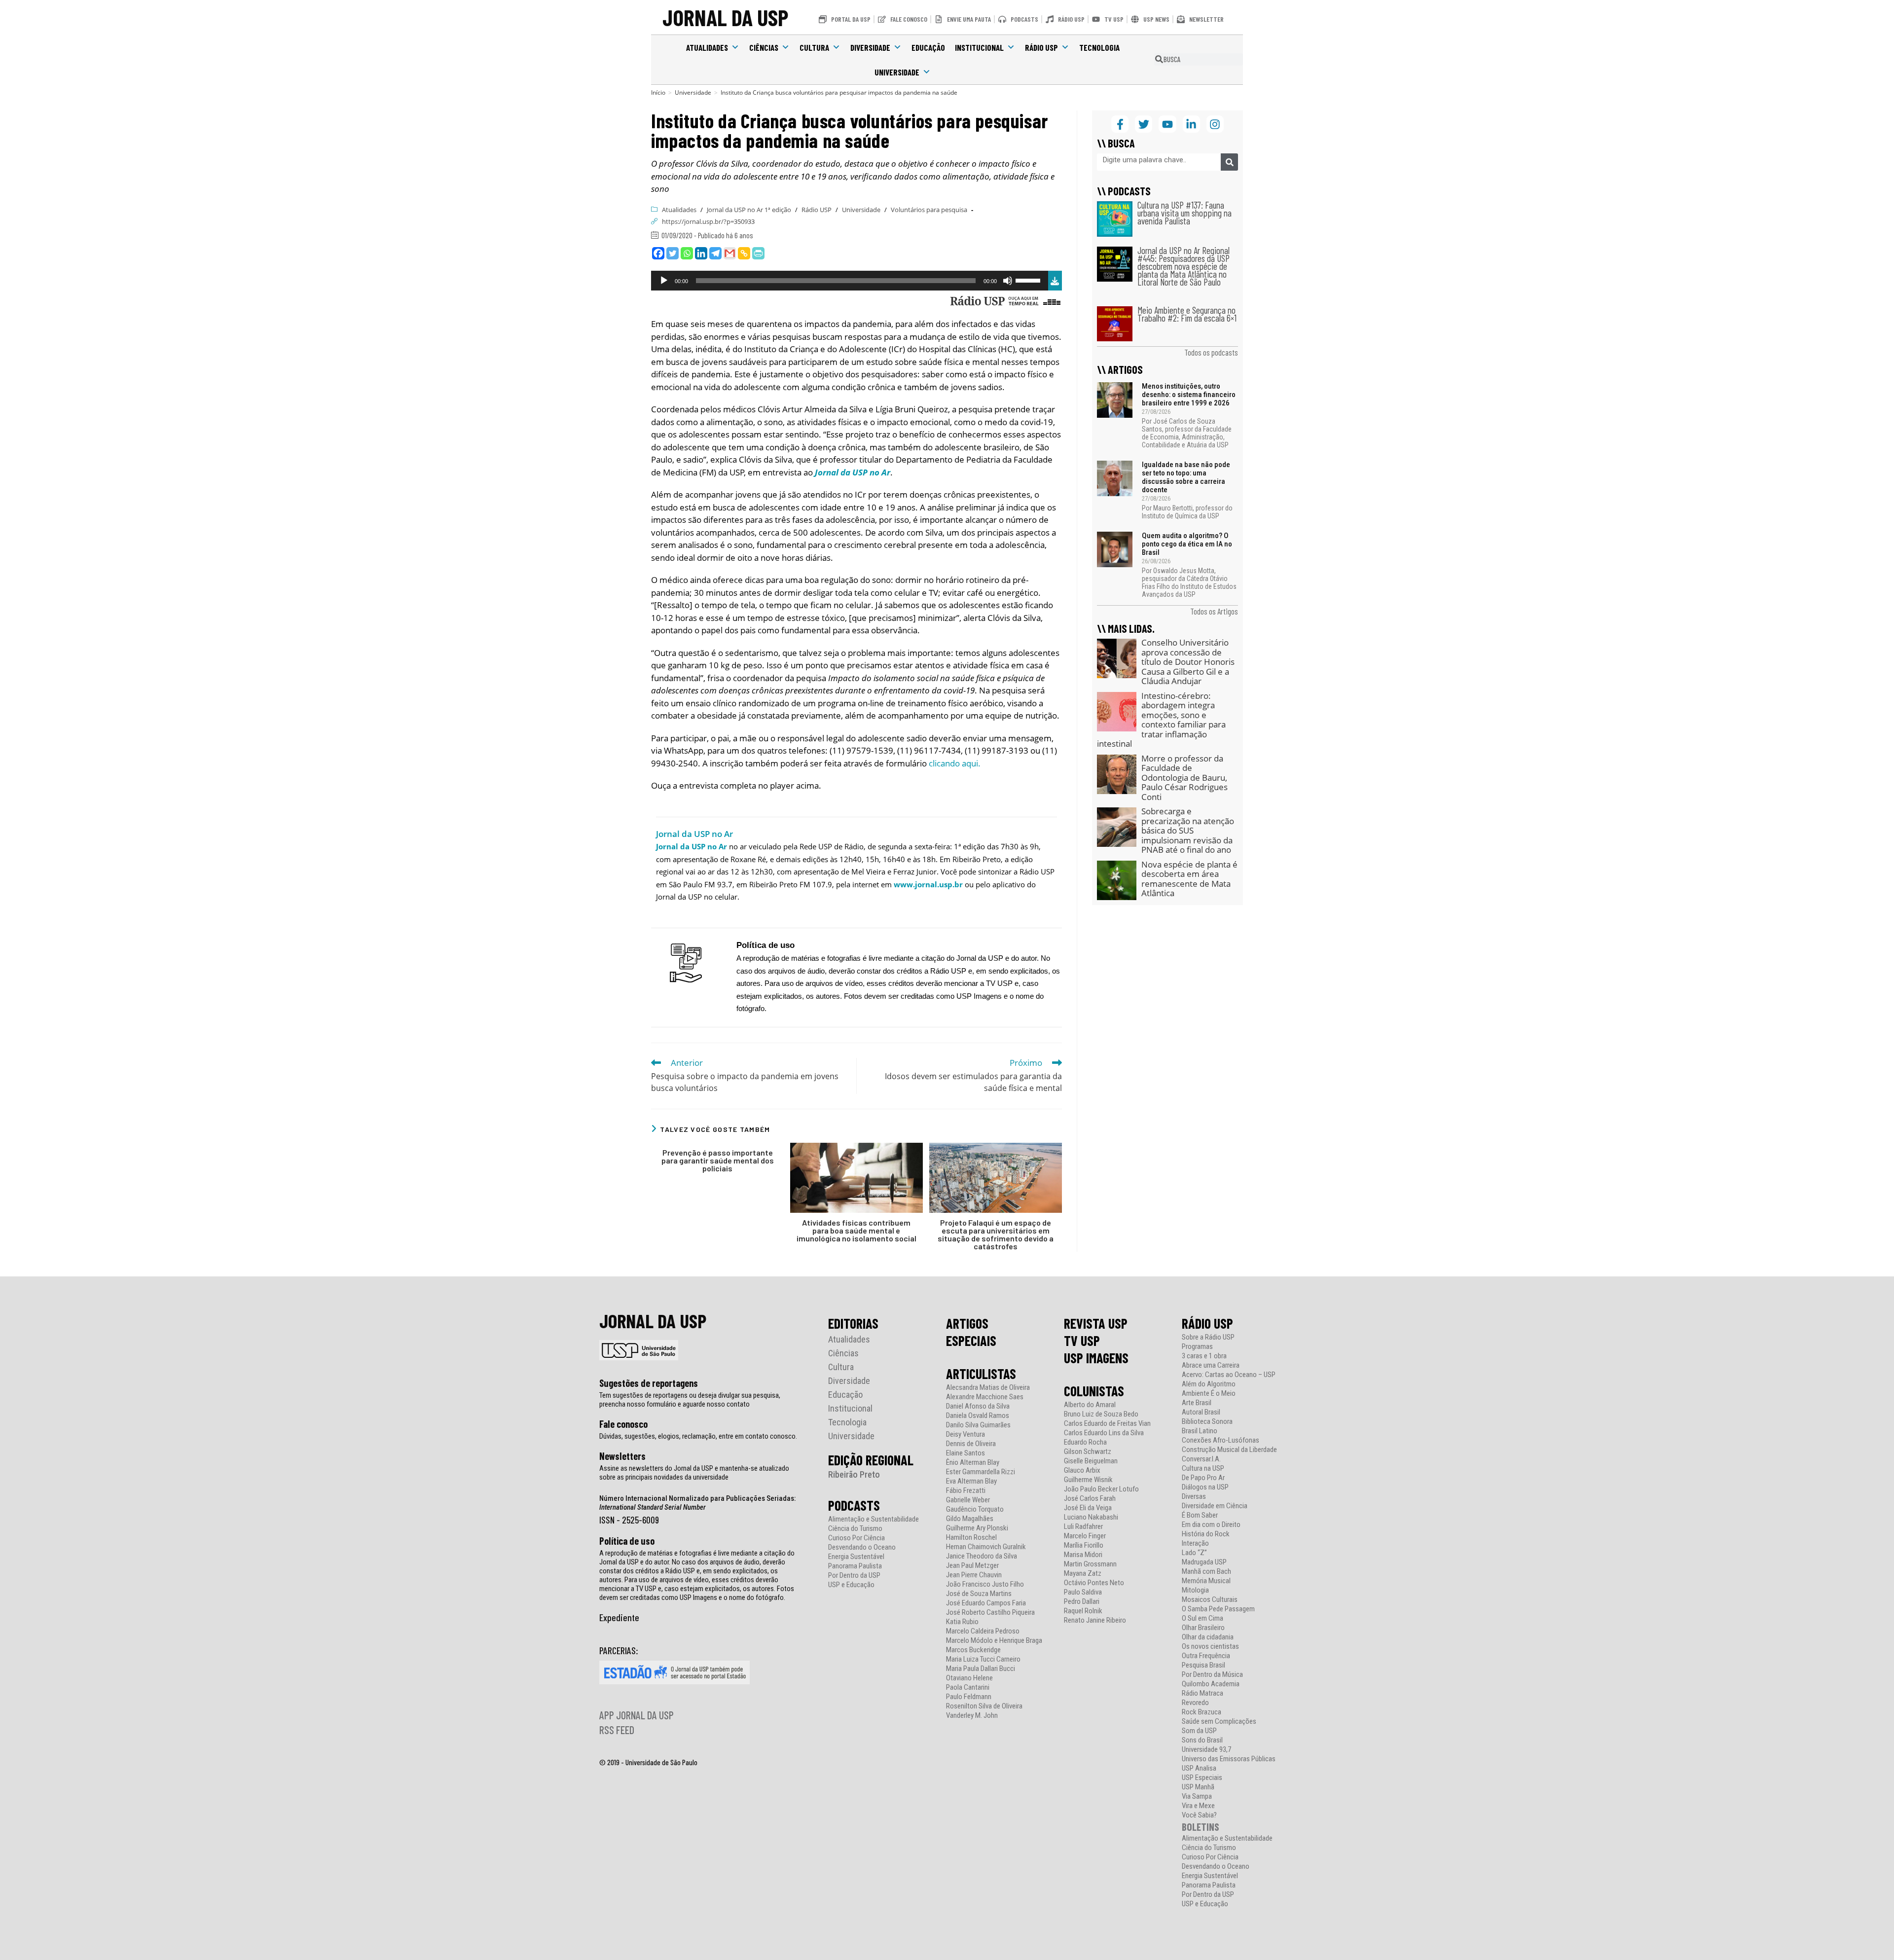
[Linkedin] (701, 253)
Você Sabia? (1199, 1815)
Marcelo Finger (1085, 1536)
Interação (1195, 1543)
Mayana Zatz (1083, 1574)
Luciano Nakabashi (1091, 1517)
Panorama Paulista (855, 1566)
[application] (850, 281)
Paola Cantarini (968, 1688)
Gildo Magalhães (970, 1519)
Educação (928, 47)
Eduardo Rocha (1085, 1442)
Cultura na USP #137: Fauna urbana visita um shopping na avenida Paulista (1184, 213)
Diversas (1194, 1497)
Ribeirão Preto (854, 1474)
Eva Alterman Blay (971, 1481)
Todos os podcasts (1211, 352)
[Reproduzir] (664, 281)
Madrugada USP (1204, 1562)
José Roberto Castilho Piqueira (990, 1613)
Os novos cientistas (1210, 1647)
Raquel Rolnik (1083, 1611)
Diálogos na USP (1205, 1487)
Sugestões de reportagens (649, 1383)
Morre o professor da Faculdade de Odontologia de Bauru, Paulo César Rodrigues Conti (1184, 778)
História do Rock (1206, 1534)
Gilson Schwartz (1088, 1452)
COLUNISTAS (1094, 1391)
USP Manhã (1198, 1787)
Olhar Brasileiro (1203, 1628)
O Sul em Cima (1202, 1618)
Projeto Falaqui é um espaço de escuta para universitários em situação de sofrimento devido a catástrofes (996, 1234)
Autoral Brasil (1201, 1412)
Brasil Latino (1200, 1431)
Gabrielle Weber (968, 1500)
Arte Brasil (1197, 1403)
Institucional (979, 47)
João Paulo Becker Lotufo (1101, 1489)
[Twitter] (673, 253)
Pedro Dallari (1082, 1602)
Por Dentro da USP (854, 1576)
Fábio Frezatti (966, 1491)
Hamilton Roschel (971, 1538)
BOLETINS (1201, 1827)
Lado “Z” (1194, 1553)
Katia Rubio (962, 1622)
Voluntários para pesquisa (929, 210)
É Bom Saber (1200, 1515)
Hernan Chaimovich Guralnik (986, 1547)
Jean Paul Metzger (972, 1566)
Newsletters (622, 1456)
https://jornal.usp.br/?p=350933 (708, 221)
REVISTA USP (1096, 1323)
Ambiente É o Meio (1209, 1394)
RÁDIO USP (1207, 1323)
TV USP (1082, 1341)
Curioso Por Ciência (856, 1538)
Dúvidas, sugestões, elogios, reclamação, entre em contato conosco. (698, 1436)
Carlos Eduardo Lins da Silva (1104, 1433)
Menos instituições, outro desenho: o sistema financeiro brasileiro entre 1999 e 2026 (1189, 395)
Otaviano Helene (969, 1678)
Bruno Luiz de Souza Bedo (1101, 1414)
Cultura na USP (1203, 1469)
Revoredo (1195, 1703)
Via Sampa (1197, 1797)
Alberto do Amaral (1090, 1405)
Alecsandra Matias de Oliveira (988, 1388)
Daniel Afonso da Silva (978, 1406)
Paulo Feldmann (969, 1697)
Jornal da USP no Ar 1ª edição (749, 210)
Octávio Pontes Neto (1094, 1583)
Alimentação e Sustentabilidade (874, 1519)
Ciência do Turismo (855, 1529)
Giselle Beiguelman (1091, 1461)
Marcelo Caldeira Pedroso (983, 1631)
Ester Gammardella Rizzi (981, 1472)
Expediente (619, 1617)
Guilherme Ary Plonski (977, 1528)
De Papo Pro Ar (1203, 1478)
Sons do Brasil (1202, 1740)
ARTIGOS (967, 1323)
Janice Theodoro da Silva (982, 1556)
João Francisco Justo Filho (985, 1584)
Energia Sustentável (856, 1557)
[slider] (1029, 280)
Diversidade (870, 47)
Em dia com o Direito (1211, 1525)
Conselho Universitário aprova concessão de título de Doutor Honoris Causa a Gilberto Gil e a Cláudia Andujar (1188, 662)
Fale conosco (623, 1424)
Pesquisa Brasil (1203, 1665)
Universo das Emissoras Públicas (1229, 1759)
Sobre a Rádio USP (1208, 1337)
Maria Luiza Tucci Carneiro (983, 1659)
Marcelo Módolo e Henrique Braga (994, 1641)
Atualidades (707, 47)
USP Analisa (1199, 1768)
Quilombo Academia (1211, 1684)
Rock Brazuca (1202, 1712)
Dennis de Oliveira (971, 1444)
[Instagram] (1215, 124)
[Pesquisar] (1229, 162)
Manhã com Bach (1206, 1572)
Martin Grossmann (1090, 1564)
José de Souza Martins (979, 1594)
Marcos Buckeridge (973, 1650)
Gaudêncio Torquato (975, 1509)
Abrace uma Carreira (1211, 1365)
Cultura (814, 47)
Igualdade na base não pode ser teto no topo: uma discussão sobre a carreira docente (1186, 477)
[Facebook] (658, 253)
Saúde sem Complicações (1219, 1722)
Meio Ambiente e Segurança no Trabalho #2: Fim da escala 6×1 (1187, 314)
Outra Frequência (1206, 1656)
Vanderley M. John (972, 1716)
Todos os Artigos (1214, 611)
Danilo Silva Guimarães (978, 1425)
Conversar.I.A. (1201, 1459)
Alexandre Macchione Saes (985, 1397)
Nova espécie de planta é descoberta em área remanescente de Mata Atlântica (1189, 879)
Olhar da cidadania (1208, 1637)
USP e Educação (851, 1585)
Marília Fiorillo (1084, 1545)
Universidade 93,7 (1206, 1750)
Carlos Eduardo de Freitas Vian (1107, 1424)
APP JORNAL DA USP (637, 1715)
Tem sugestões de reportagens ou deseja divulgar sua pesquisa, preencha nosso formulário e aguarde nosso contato (690, 1400)
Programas (1197, 1347)
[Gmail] (730, 253)
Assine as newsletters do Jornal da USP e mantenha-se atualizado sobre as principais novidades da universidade (694, 1473)
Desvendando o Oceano (862, 1547)
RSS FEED (617, 1730)
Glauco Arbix (1082, 1470)
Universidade (897, 72)
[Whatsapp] (687, 253)
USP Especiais (1202, 1778)
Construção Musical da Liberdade (1229, 1450)
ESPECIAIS (971, 1341)
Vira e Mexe (1198, 1806)
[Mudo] (1008, 281)
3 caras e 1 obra (1204, 1356)
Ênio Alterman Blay (973, 1463)
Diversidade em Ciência (1215, 1506)
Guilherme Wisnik (1088, 1480)
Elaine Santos (965, 1453)
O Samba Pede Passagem (1218, 1609)
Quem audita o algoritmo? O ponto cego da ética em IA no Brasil (1187, 544)
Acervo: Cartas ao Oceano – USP (1229, 1375)
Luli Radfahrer (1083, 1527)
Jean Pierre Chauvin (974, 1575)
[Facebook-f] (1120, 124)
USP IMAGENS (1096, 1358)
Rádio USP (1041, 47)
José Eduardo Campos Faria (986, 1603)
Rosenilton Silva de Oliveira (984, 1706)
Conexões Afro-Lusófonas (1220, 1440)
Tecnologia (1099, 47)
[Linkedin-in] (1191, 124)
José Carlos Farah (1090, 1499)
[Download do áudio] (1055, 279)
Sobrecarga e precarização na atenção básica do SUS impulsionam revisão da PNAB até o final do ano (1188, 830)
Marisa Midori (1083, 1555)
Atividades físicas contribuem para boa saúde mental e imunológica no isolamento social (856, 1231)
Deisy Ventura (965, 1434)
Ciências (764, 47)
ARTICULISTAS (981, 1374)
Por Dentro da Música (1212, 1675)
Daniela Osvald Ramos (978, 1416)
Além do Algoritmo (1209, 1384)
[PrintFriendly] (758, 253)
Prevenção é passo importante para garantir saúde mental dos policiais (718, 1161)
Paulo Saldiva (1083, 1592)
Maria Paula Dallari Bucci (981, 1669)
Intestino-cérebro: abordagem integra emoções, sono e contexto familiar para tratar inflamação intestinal (1161, 720)
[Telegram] (715, 253)
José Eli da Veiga (1088, 1508)
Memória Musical (1206, 1581)
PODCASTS (854, 1505)
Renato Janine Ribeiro (1095, 1620)
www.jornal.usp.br (928, 884)
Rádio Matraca (1202, 1693)
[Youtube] (1167, 124)
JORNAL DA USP (725, 17)
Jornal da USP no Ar (692, 846)
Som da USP (1199, 1731)
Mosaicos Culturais (1210, 1600)
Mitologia (1195, 1590)
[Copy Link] (744, 253)
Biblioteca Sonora (1207, 1422)
